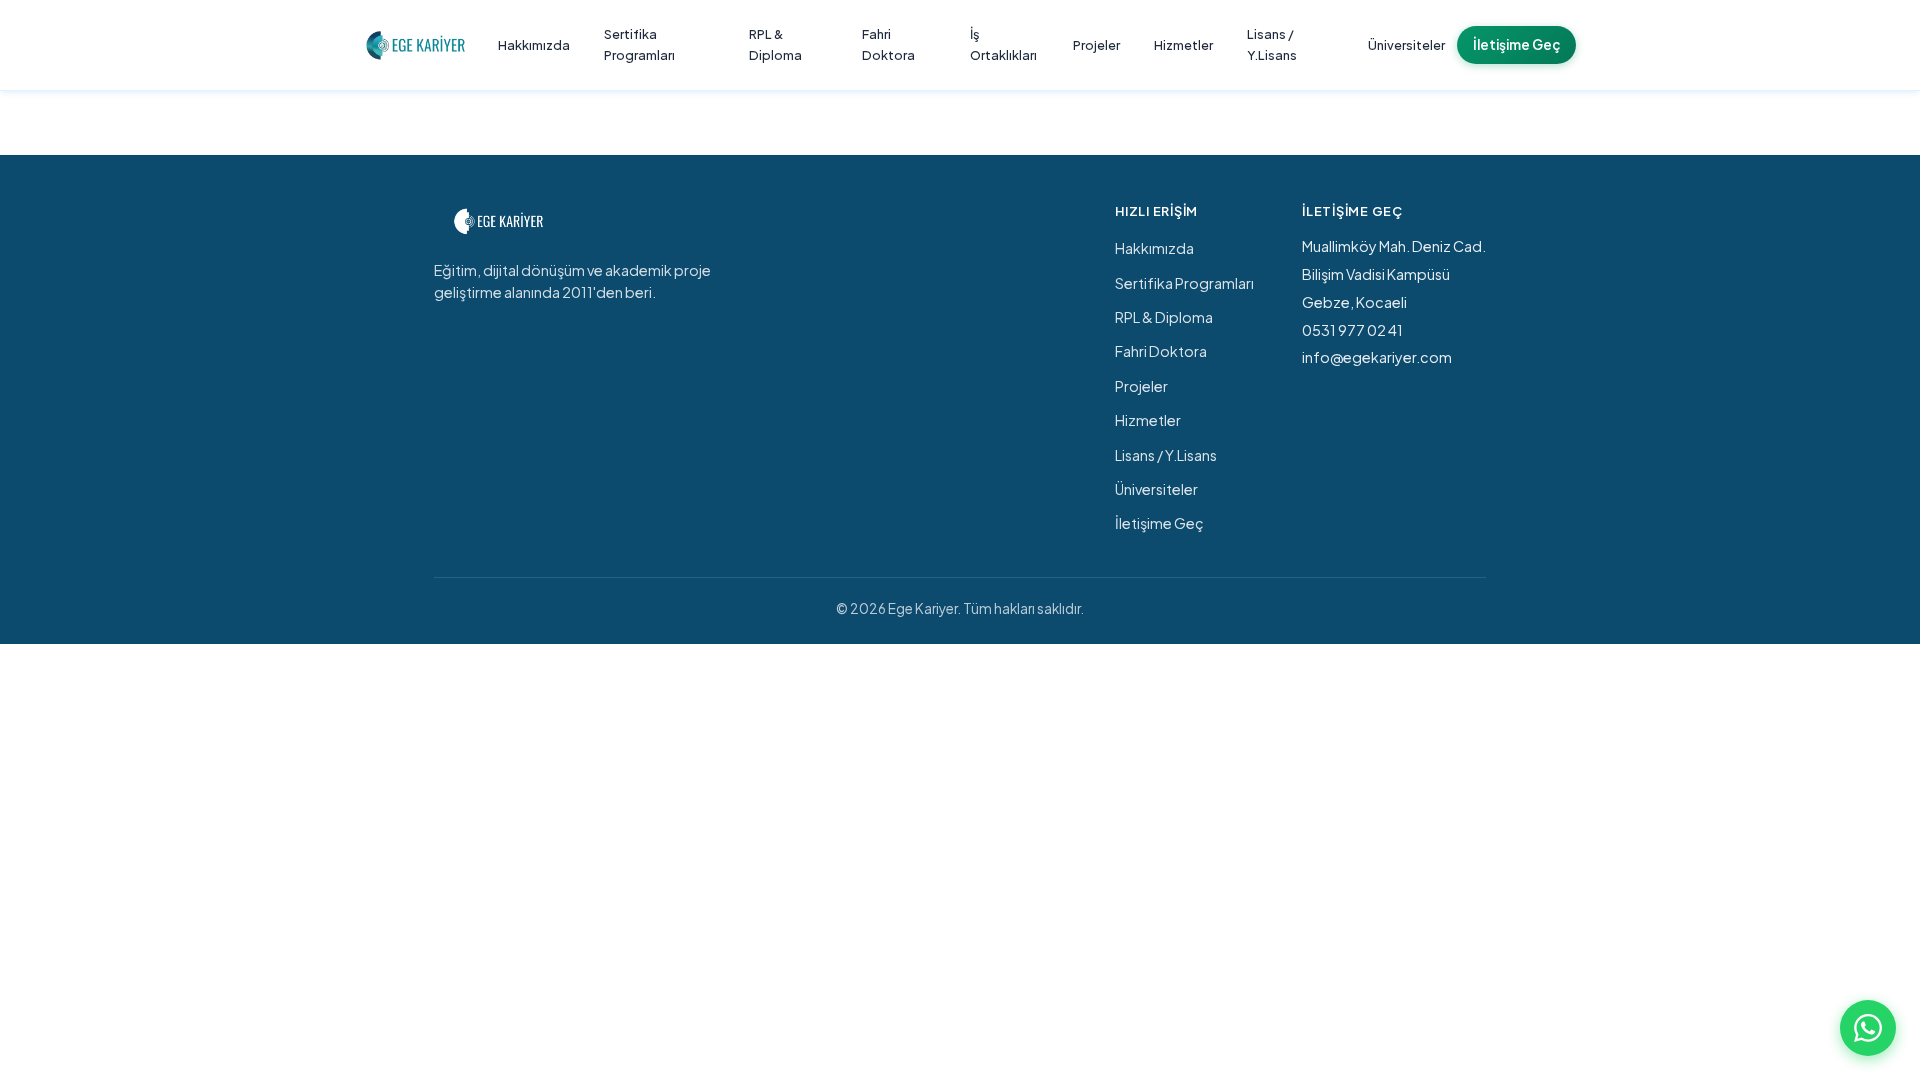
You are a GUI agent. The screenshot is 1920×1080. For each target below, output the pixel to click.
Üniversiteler (1406, 45)
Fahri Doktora (888, 44)
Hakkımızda (534, 45)
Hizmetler (1183, 45)
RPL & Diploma (775, 44)
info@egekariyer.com (1377, 357)
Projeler (1096, 45)
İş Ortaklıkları (1003, 44)
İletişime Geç (1516, 44)
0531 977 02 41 (1352, 330)
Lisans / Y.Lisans (1272, 44)
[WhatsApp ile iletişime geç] (1868, 1028)
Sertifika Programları (639, 44)
